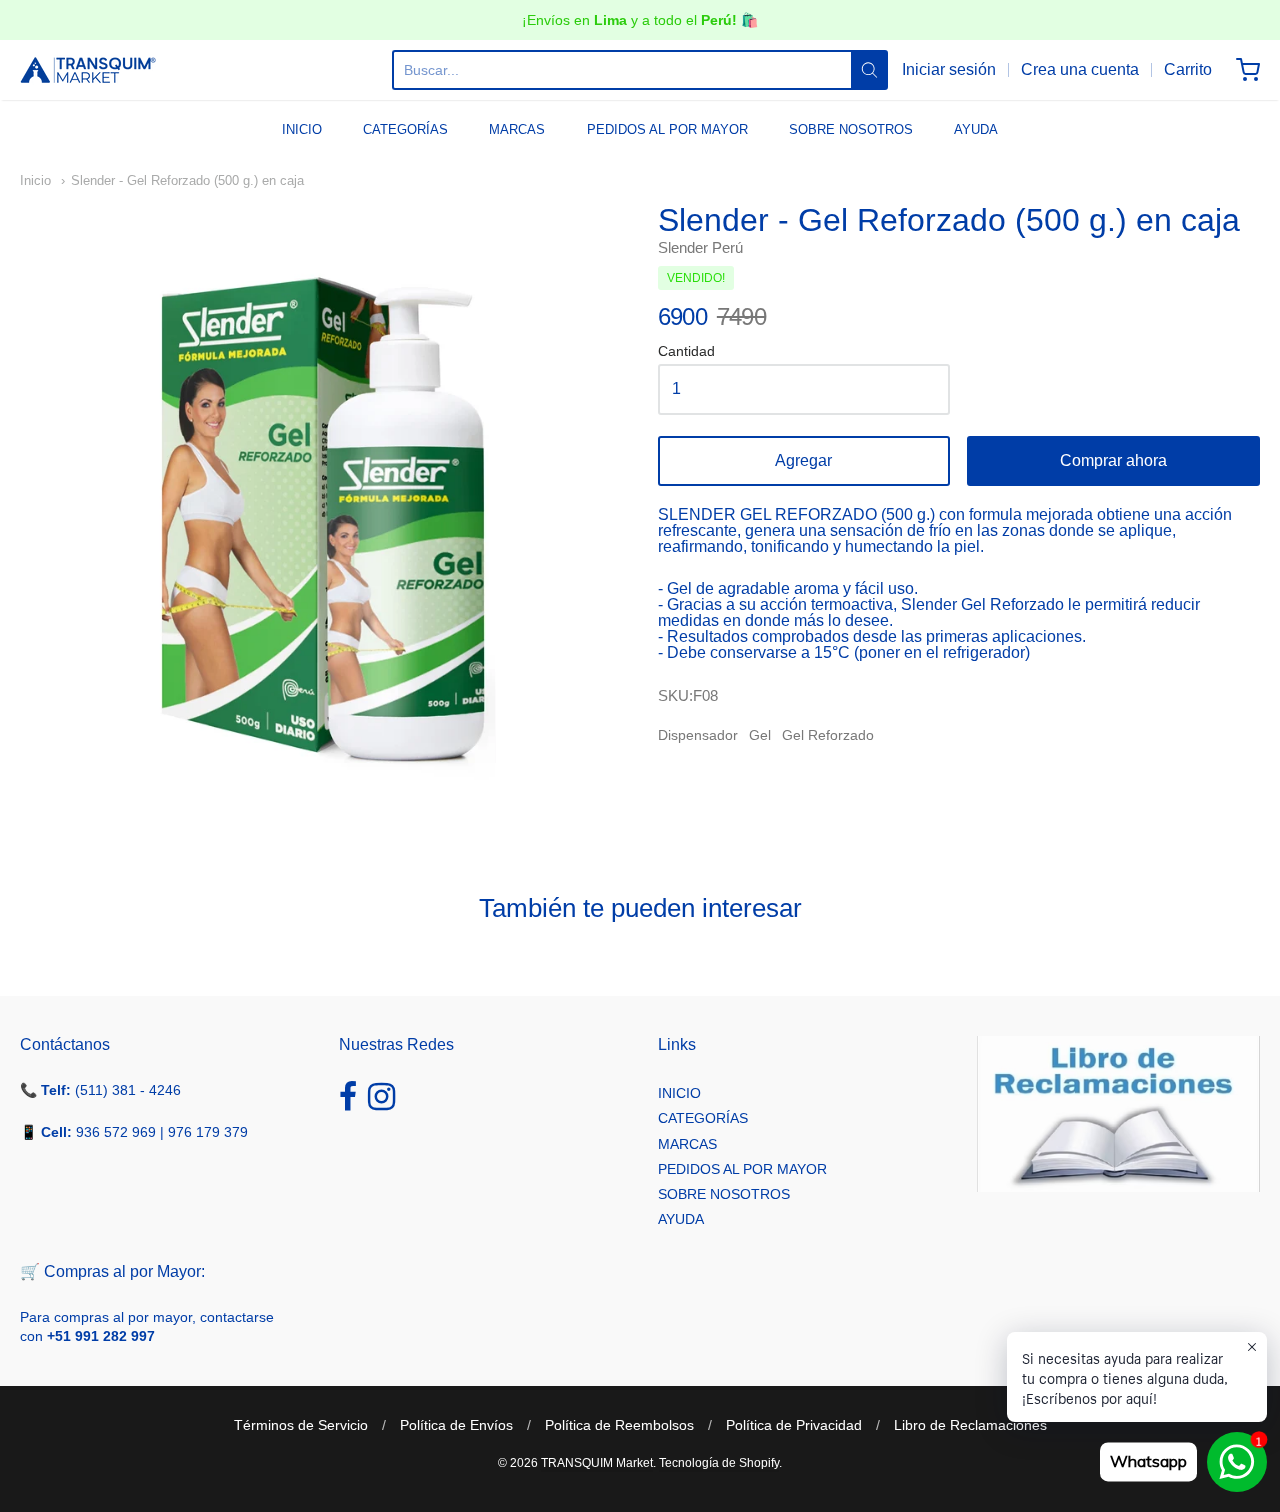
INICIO (302, 129)
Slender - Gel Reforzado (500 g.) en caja (187, 180)
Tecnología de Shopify (719, 1463)
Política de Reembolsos (619, 1425)
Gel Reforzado (828, 735)
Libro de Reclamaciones (970, 1425)
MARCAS (517, 129)
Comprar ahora (1113, 460)
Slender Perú (700, 247)
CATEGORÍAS (405, 129)
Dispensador (698, 735)
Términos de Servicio (301, 1425)
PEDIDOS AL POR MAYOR (667, 129)
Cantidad (686, 351)
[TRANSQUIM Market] (88, 70)
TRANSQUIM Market (597, 1463)
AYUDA (976, 129)
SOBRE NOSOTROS (851, 129)
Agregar (803, 460)
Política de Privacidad (794, 1425)
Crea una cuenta (1080, 69)
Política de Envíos (456, 1425)
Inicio (35, 180)
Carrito (1188, 69)
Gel (760, 735)
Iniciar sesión (949, 69)
